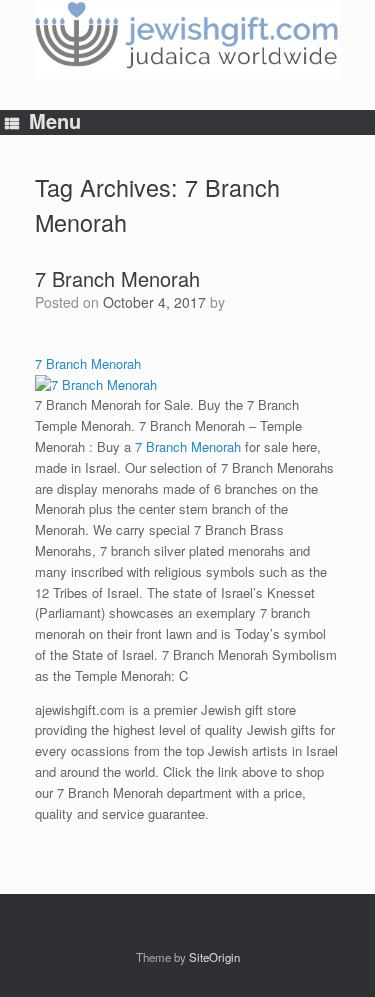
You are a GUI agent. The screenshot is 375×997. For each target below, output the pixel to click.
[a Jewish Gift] (187, 40)
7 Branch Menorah (117, 278)
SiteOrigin (214, 957)
